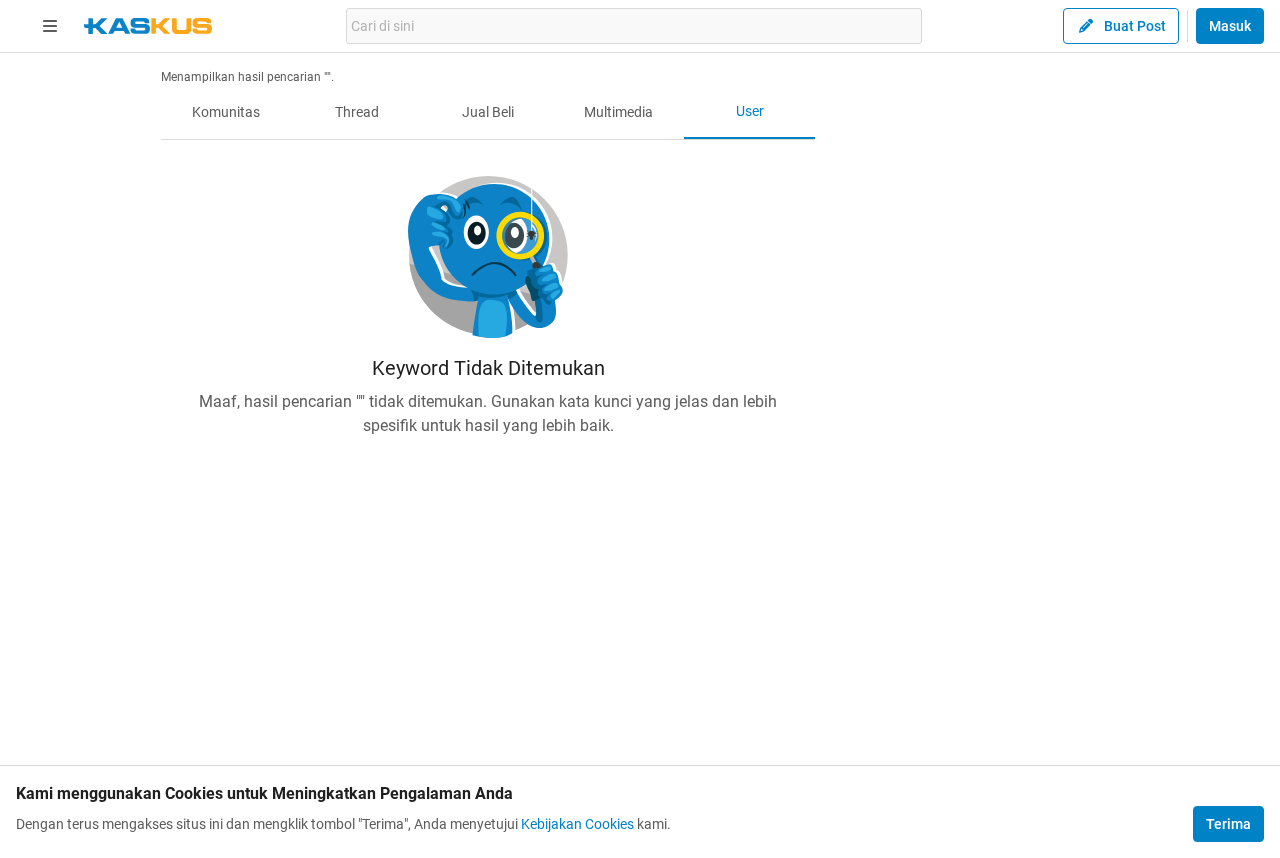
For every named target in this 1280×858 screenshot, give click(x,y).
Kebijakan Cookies (577, 824)
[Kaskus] (148, 26)
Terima (1228, 824)
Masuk (1230, 26)
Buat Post (1135, 26)
